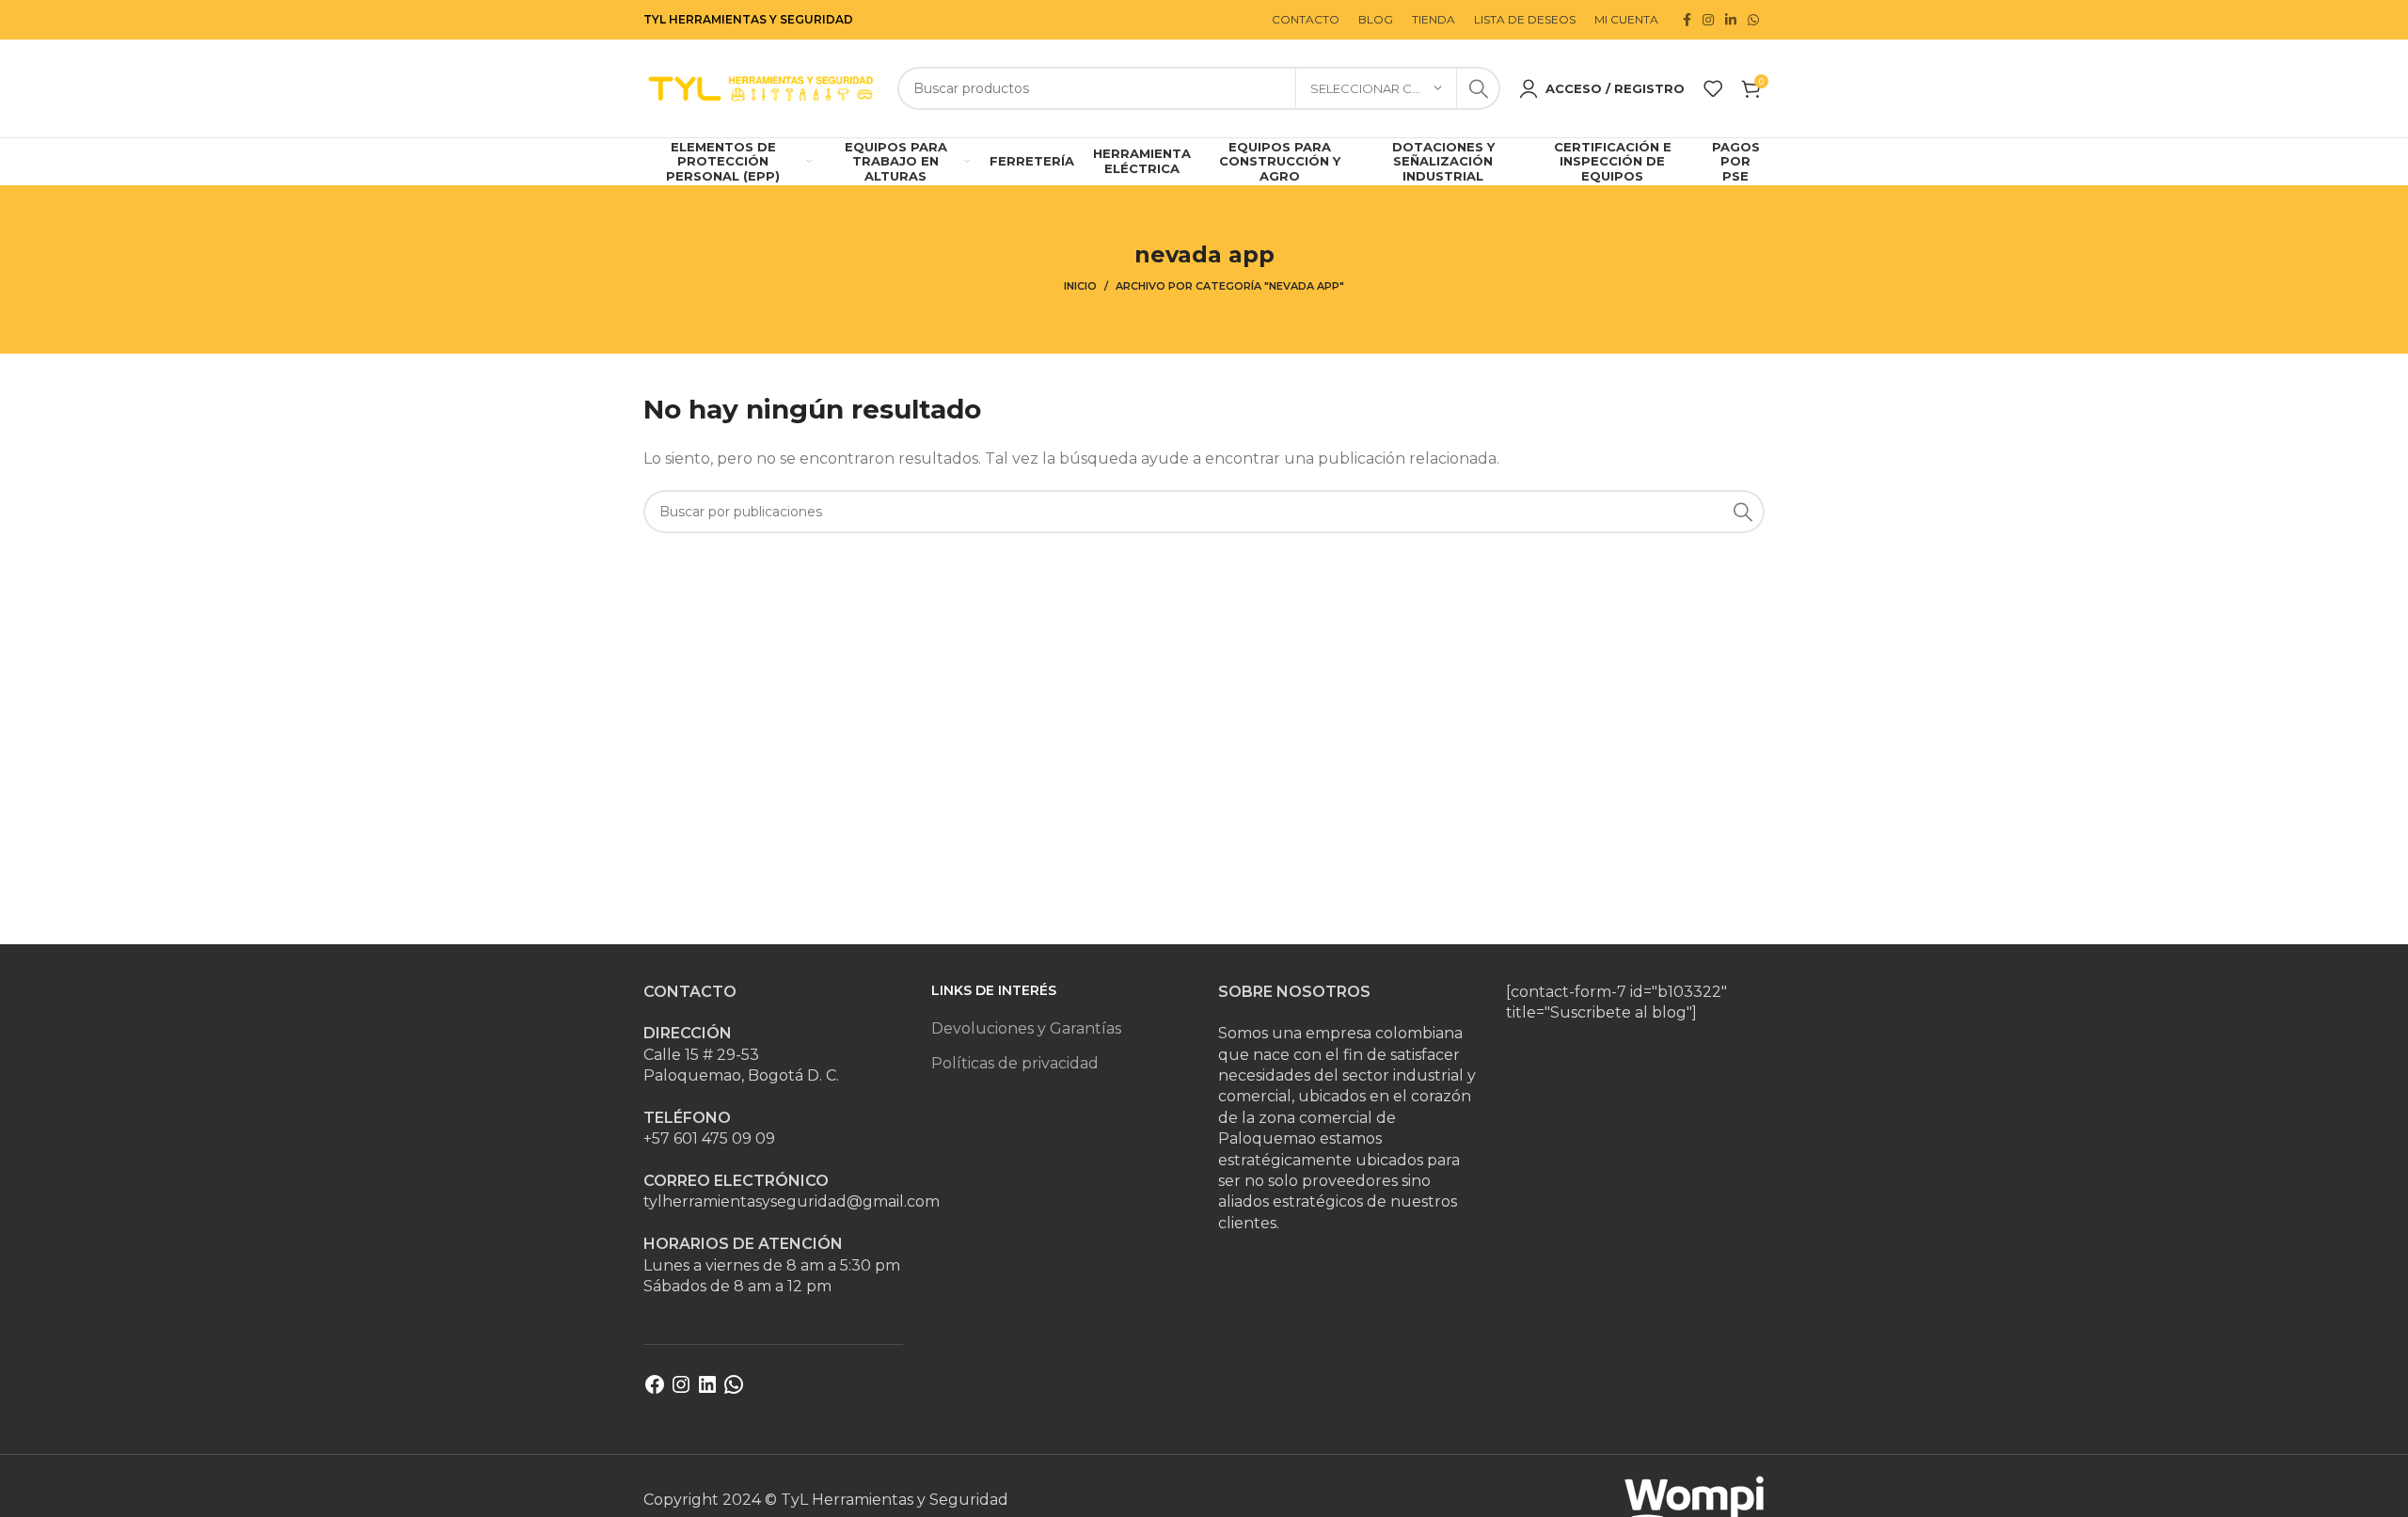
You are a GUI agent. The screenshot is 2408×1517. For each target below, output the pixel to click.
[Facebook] (655, 1391)
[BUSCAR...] (1479, 88)
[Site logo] (761, 87)
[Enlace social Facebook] (1687, 20)
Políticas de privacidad (1015, 1063)
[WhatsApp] (734, 1391)
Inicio (1080, 286)
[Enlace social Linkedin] (1731, 20)
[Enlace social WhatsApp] (1753, 20)
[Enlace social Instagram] (1708, 20)
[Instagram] (681, 1391)
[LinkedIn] (707, 1391)
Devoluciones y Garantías (1026, 1028)
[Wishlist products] (1713, 88)
